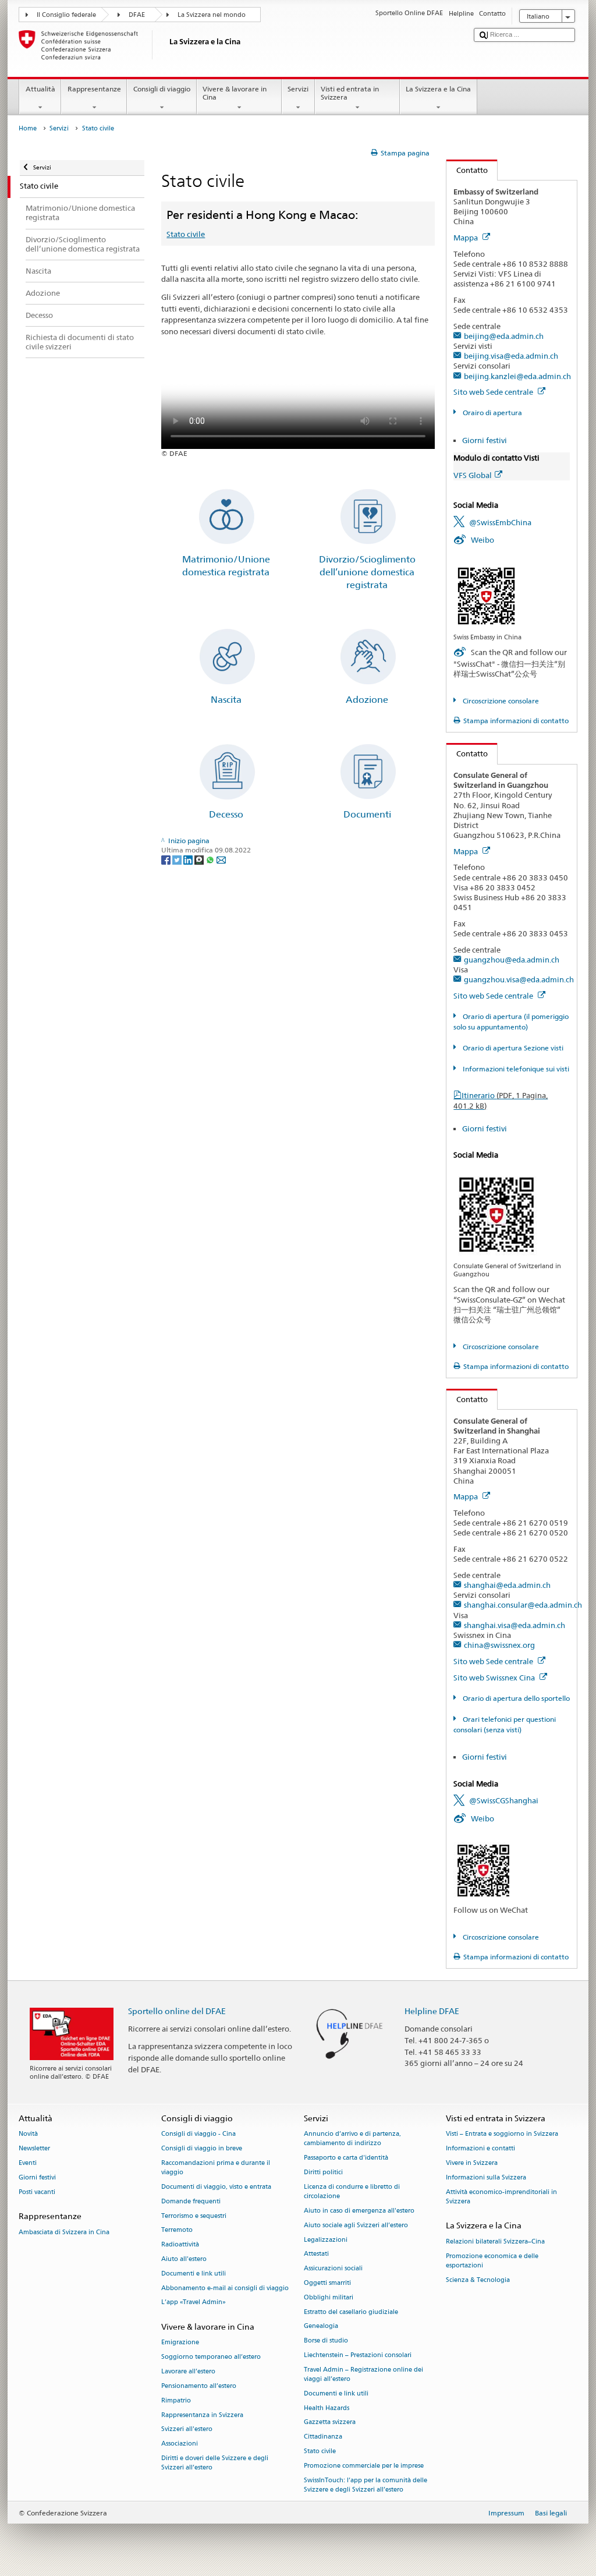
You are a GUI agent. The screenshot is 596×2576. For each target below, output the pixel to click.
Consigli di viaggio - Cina (198, 2134)
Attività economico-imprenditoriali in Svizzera (501, 2197)
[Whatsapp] (211, 859)
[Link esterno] (486, 595)
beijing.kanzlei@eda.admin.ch (517, 376)
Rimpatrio (176, 2400)
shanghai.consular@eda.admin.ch (523, 1605)
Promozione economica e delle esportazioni (492, 2261)
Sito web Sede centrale (494, 392)
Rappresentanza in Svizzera (202, 2415)
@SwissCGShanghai (504, 1800)
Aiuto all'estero (184, 2259)
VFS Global (473, 475)
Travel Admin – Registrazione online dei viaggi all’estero (363, 2374)
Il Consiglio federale (66, 15)
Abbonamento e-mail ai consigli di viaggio (225, 2288)
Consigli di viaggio (162, 89)
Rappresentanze (94, 89)
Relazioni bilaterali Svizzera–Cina (495, 2241)
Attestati (316, 2254)
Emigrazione (180, 2343)
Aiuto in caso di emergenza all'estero (359, 2211)
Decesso (226, 814)
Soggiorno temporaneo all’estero (211, 2357)
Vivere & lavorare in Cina (235, 93)
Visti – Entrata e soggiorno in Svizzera (502, 2134)
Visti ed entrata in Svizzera (350, 93)
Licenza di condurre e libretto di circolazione (352, 2191)
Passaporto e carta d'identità (346, 2158)
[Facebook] (167, 859)
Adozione (367, 700)
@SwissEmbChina (500, 522)
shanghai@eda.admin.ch (507, 1585)
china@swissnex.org (499, 1645)
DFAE (137, 15)
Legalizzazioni (326, 2240)
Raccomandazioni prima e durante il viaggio (216, 2168)
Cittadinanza (323, 2437)
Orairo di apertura (491, 413)
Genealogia (321, 2326)
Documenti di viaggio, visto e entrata (216, 2187)
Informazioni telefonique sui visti (515, 1069)
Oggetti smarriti (327, 2283)
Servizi (298, 89)
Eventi (28, 2163)
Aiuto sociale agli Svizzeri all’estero (356, 2225)
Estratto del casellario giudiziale (351, 2312)
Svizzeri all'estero (187, 2430)
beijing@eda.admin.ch (504, 336)
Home (28, 128)
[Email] (221, 859)
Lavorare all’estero (188, 2371)
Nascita (226, 700)
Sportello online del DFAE (177, 2011)
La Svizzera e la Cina (438, 89)
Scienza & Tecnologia (478, 2280)
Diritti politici (323, 2173)
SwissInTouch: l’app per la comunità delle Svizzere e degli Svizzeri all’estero (366, 2485)
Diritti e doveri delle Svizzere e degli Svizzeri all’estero (215, 2463)
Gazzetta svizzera (330, 2423)
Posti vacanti (37, 2192)
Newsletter (34, 2149)
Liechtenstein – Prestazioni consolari (358, 2355)
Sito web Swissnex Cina (495, 1678)
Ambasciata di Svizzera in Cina (64, 2232)
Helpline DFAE (432, 2011)
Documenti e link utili (194, 2274)
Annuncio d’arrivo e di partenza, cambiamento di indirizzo (352, 2139)
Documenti (367, 814)
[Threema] (200, 859)
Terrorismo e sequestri (194, 2216)
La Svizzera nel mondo (212, 15)
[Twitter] (178, 859)
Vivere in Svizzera (472, 2163)
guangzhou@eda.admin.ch (512, 960)
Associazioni (180, 2444)
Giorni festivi (485, 440)
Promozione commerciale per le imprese (364, 2466)
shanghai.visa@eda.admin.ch (515, 1625)
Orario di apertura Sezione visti (512, 1048)
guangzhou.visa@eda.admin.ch (519, 979)
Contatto (467, 170)
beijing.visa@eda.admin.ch (511, 356)
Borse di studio (326, 2341)
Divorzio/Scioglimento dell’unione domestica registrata (367, 572)
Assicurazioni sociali (333, 2269)
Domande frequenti (191, 2201)
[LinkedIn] (189, 859)
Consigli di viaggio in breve (202, 2149)
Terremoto (177, 2230)
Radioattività (180, 2245)
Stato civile (186, 234)
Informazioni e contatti (480, 2149)
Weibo (483, 540)
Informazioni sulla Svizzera (486, 2177)
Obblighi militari (329, 2297)
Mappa (466, 238)
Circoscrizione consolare (500, 701)
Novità (28, 2134)
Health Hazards (327, 2408)
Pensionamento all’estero (199, 2386)
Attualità (40, 89)
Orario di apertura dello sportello (515, 1698)
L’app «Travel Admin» (194, 2303)
